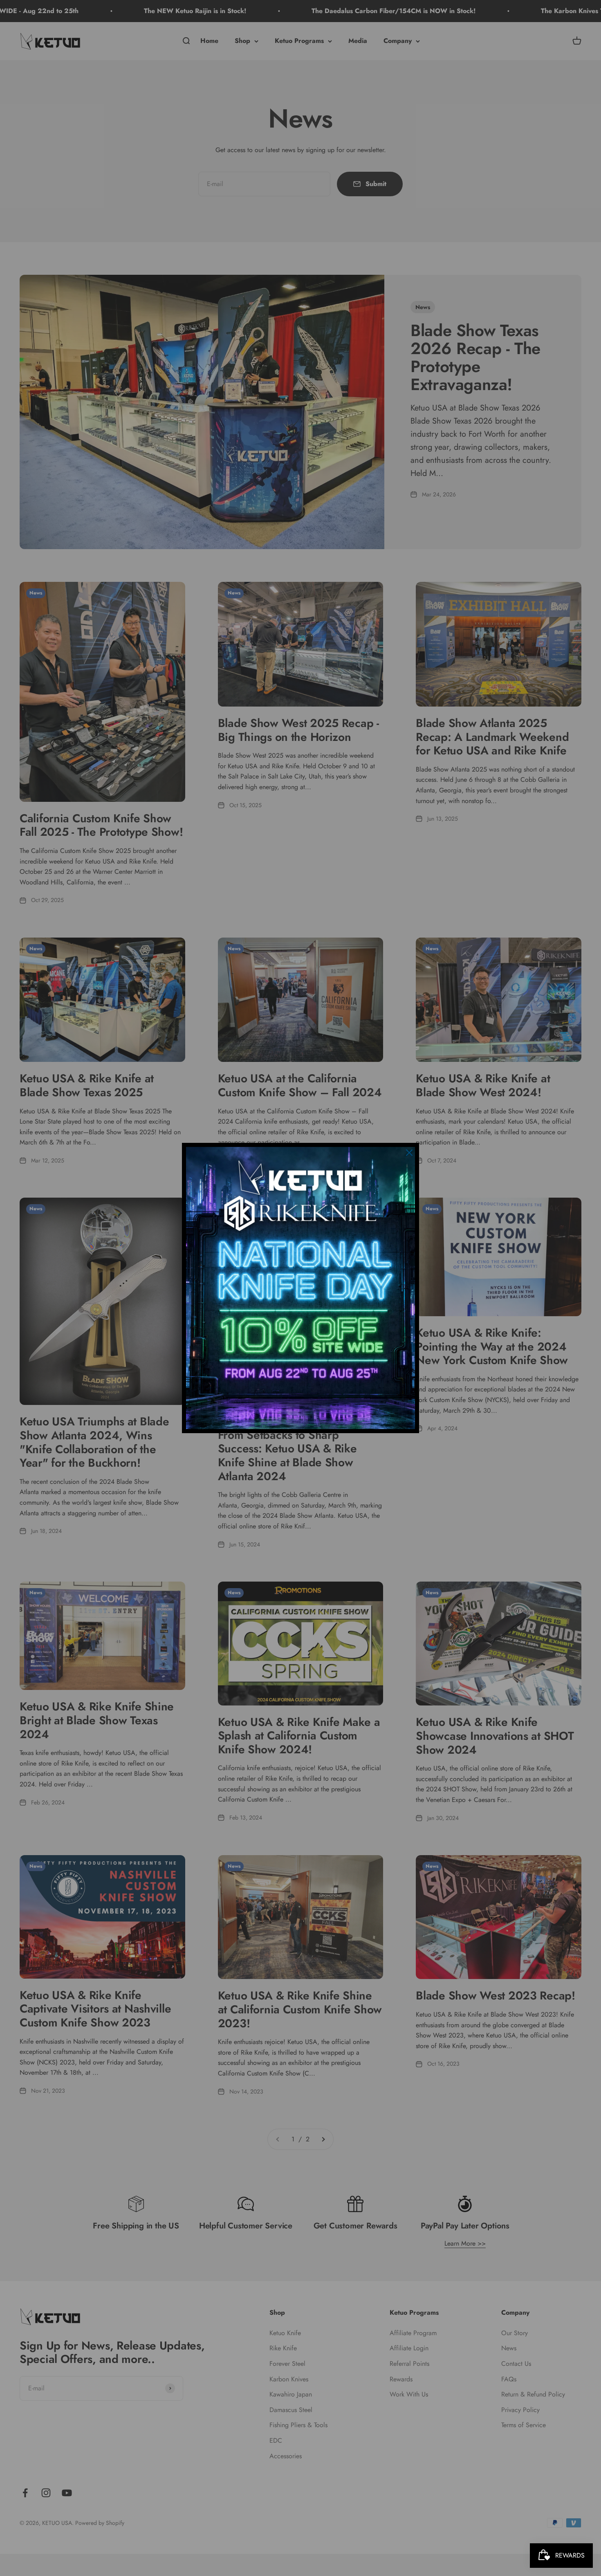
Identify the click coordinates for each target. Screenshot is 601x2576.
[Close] (409, 1153)
